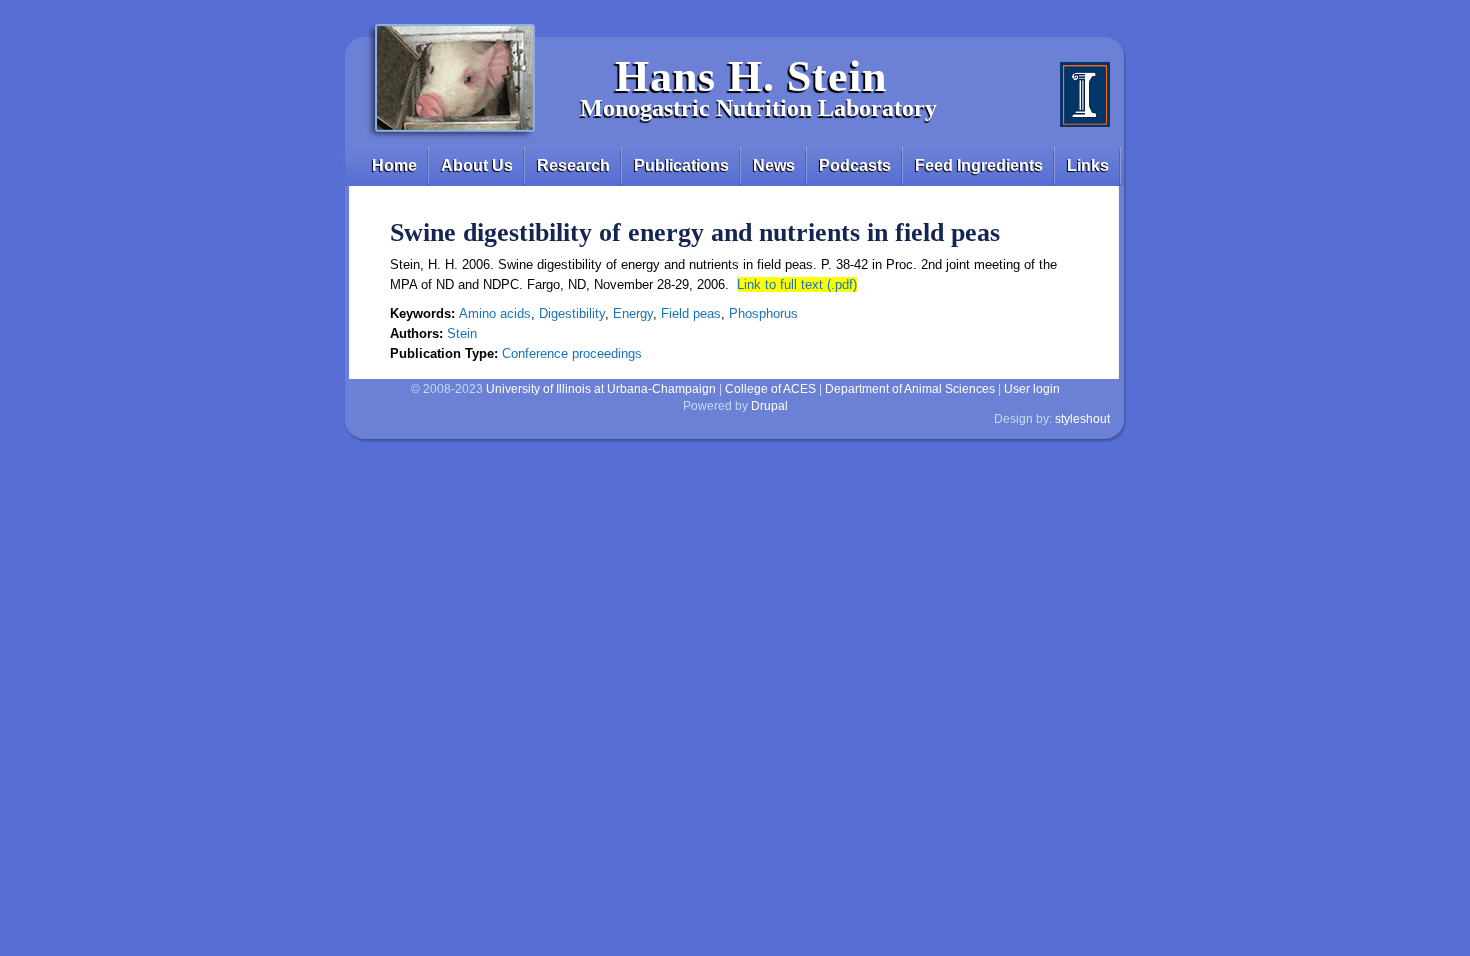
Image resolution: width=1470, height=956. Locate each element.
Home (394, 165)
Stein (462, 333)
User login (1032, 389)
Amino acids (495, 313)
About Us (477, 165)
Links (1088, 165)
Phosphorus (763, 313)
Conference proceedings (572, 353)
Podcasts (855, 165)
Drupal (769, 406)
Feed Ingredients (979, 165)
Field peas (691, 313)
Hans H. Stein (751, 76)
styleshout (1082, 419)
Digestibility (572, 313)
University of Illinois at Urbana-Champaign (601, 389)
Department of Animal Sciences (910, 389)
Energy (633, 313)
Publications (681, 165)
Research (573, 165)
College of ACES (770, 389)
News (774, 165)
